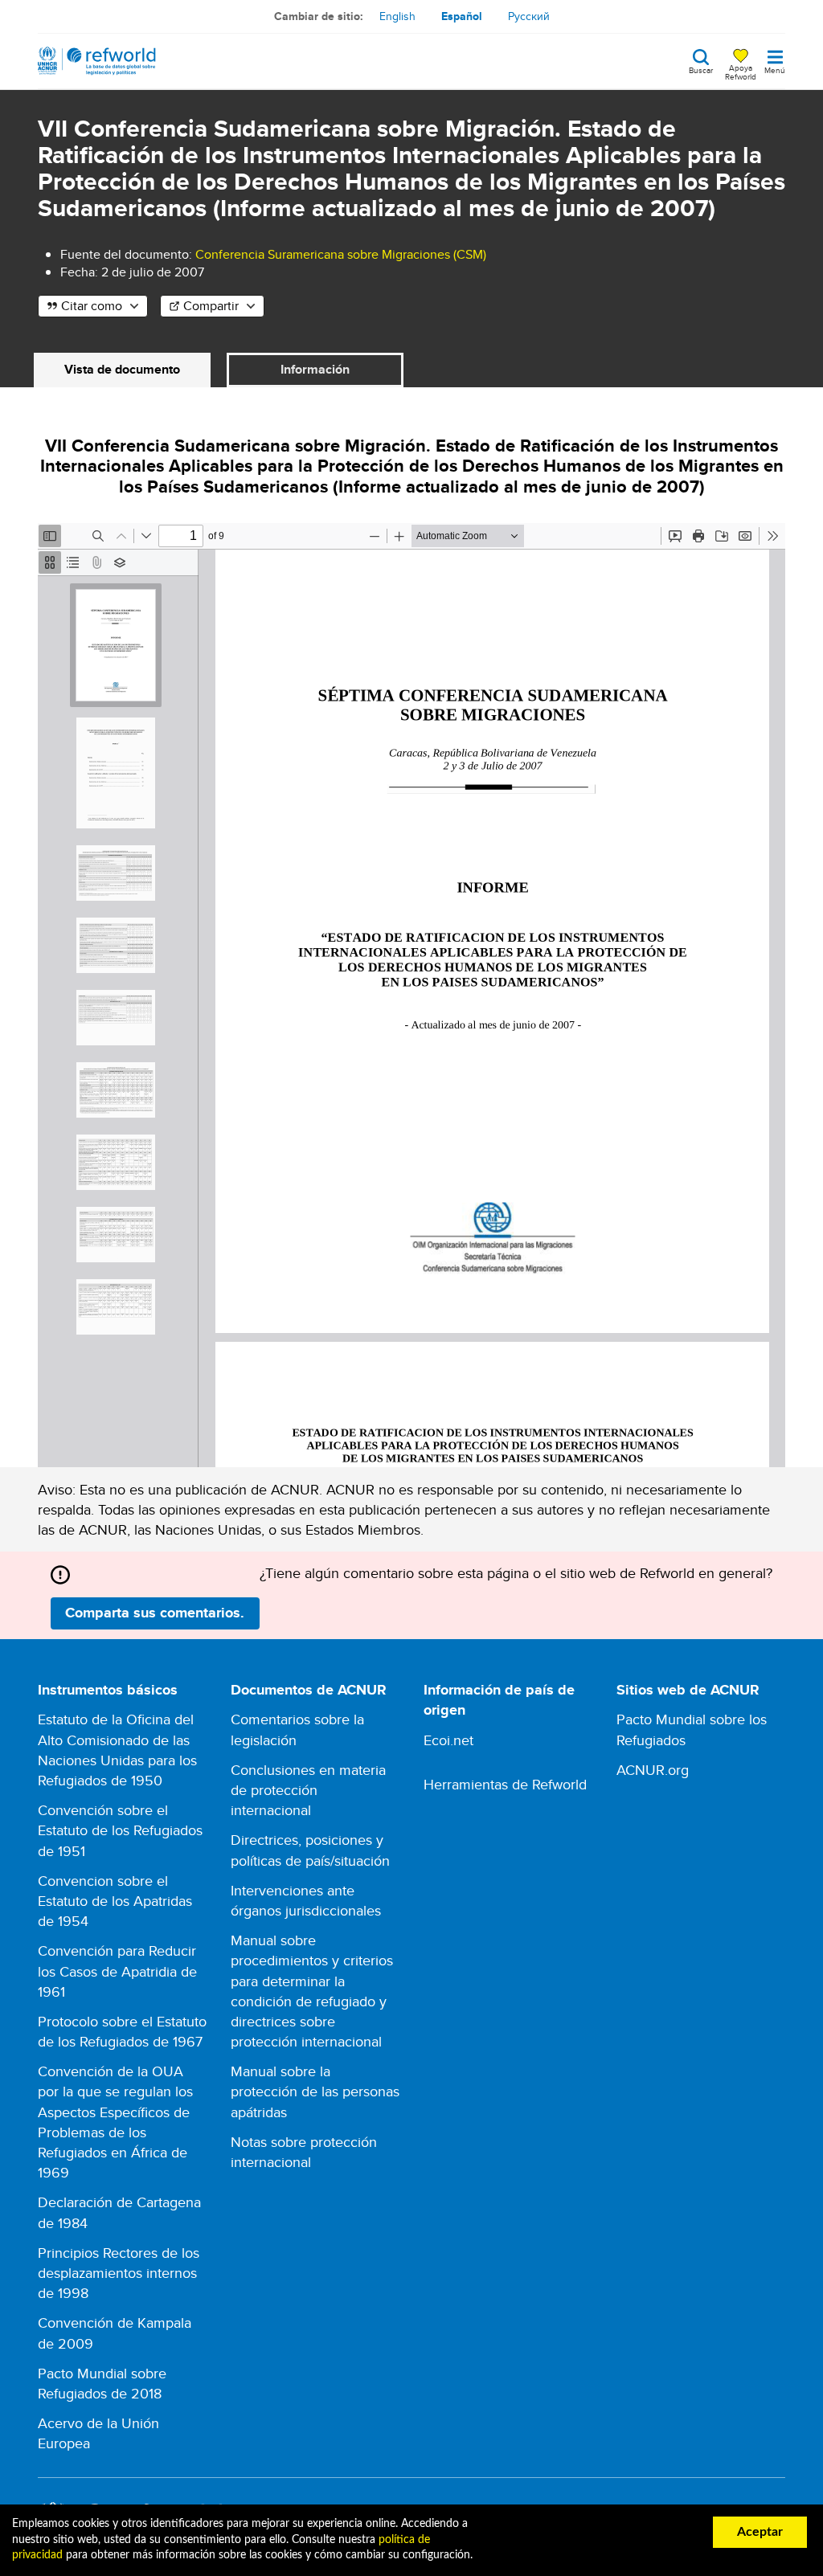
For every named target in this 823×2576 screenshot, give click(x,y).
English (397, 16)
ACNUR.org (653, 1770)
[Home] (97, 61)
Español (462, 16)
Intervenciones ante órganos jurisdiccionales (306, 1900)
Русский (529, 16)
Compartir (211, 306)
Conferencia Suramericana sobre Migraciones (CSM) (341, 254)
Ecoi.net (448, 1740)
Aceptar (760, 2532)
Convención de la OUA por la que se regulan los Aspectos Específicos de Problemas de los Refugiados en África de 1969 (115, 2122)
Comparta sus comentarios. (155, 1613)
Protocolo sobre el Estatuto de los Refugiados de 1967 (122, 2031)
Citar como (92, 306)
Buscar (701, 69)
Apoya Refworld (741, 72)
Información (315, 369)
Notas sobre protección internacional (304, 2152)
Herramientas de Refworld (505, 1784)
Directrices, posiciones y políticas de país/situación (310, 1850)
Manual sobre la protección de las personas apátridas (315, 2091)
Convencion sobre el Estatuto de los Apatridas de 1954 (115, 1901)
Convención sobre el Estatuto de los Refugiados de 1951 (120, 1830)
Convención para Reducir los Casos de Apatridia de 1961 (117, 1971)
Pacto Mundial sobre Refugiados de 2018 (102, 2383)
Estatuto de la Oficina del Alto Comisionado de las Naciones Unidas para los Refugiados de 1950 (117, 1750)
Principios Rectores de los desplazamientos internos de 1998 (119, 2273)
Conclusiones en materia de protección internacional (308, 1790)
